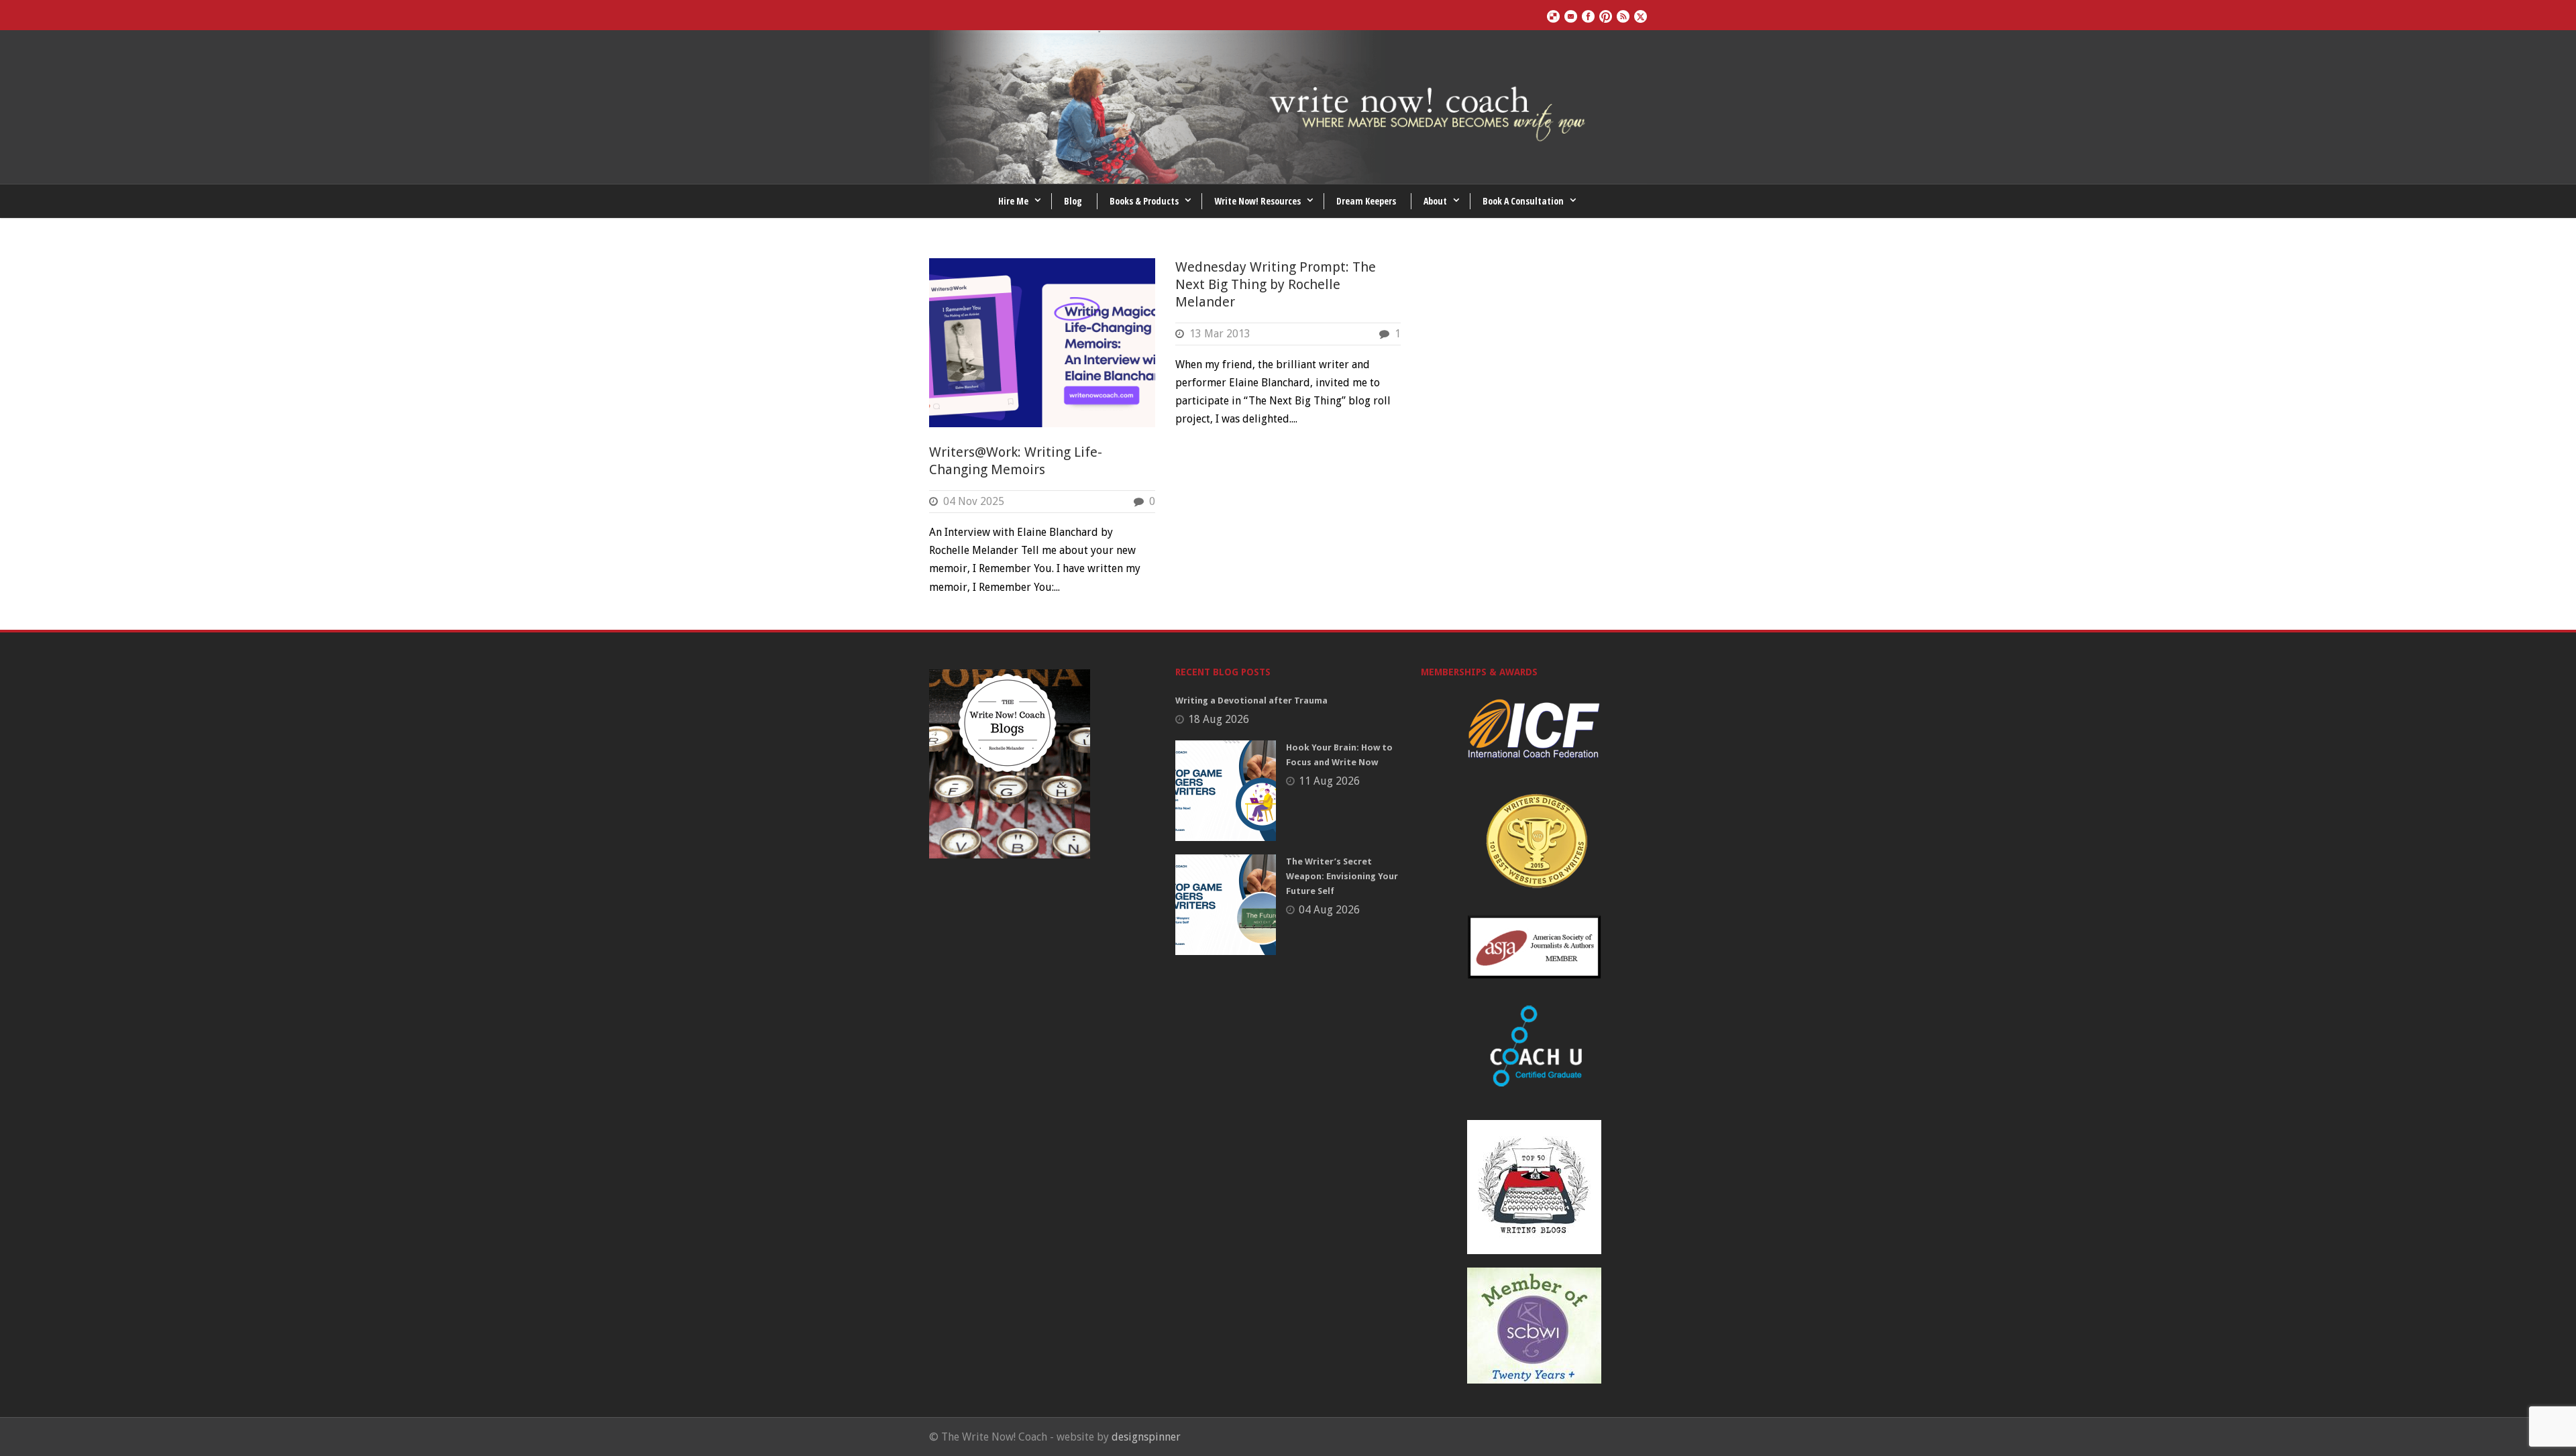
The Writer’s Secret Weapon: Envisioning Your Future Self (1342, 876)
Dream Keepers (1366, 201)
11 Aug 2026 (1329, 781)
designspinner (1146, 1437)
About (1435, 201)
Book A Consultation (1523, 201)
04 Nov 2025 (974, 501)
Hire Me (1013, 201)
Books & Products (1144, 201)
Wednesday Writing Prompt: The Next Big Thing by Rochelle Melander (1276, 284)
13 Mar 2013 (1220, 334)
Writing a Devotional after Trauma (1251, 701)
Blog (1073, 201)
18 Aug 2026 (1219, 719)
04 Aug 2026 (1329, 910)
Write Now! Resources (1257, 201)
